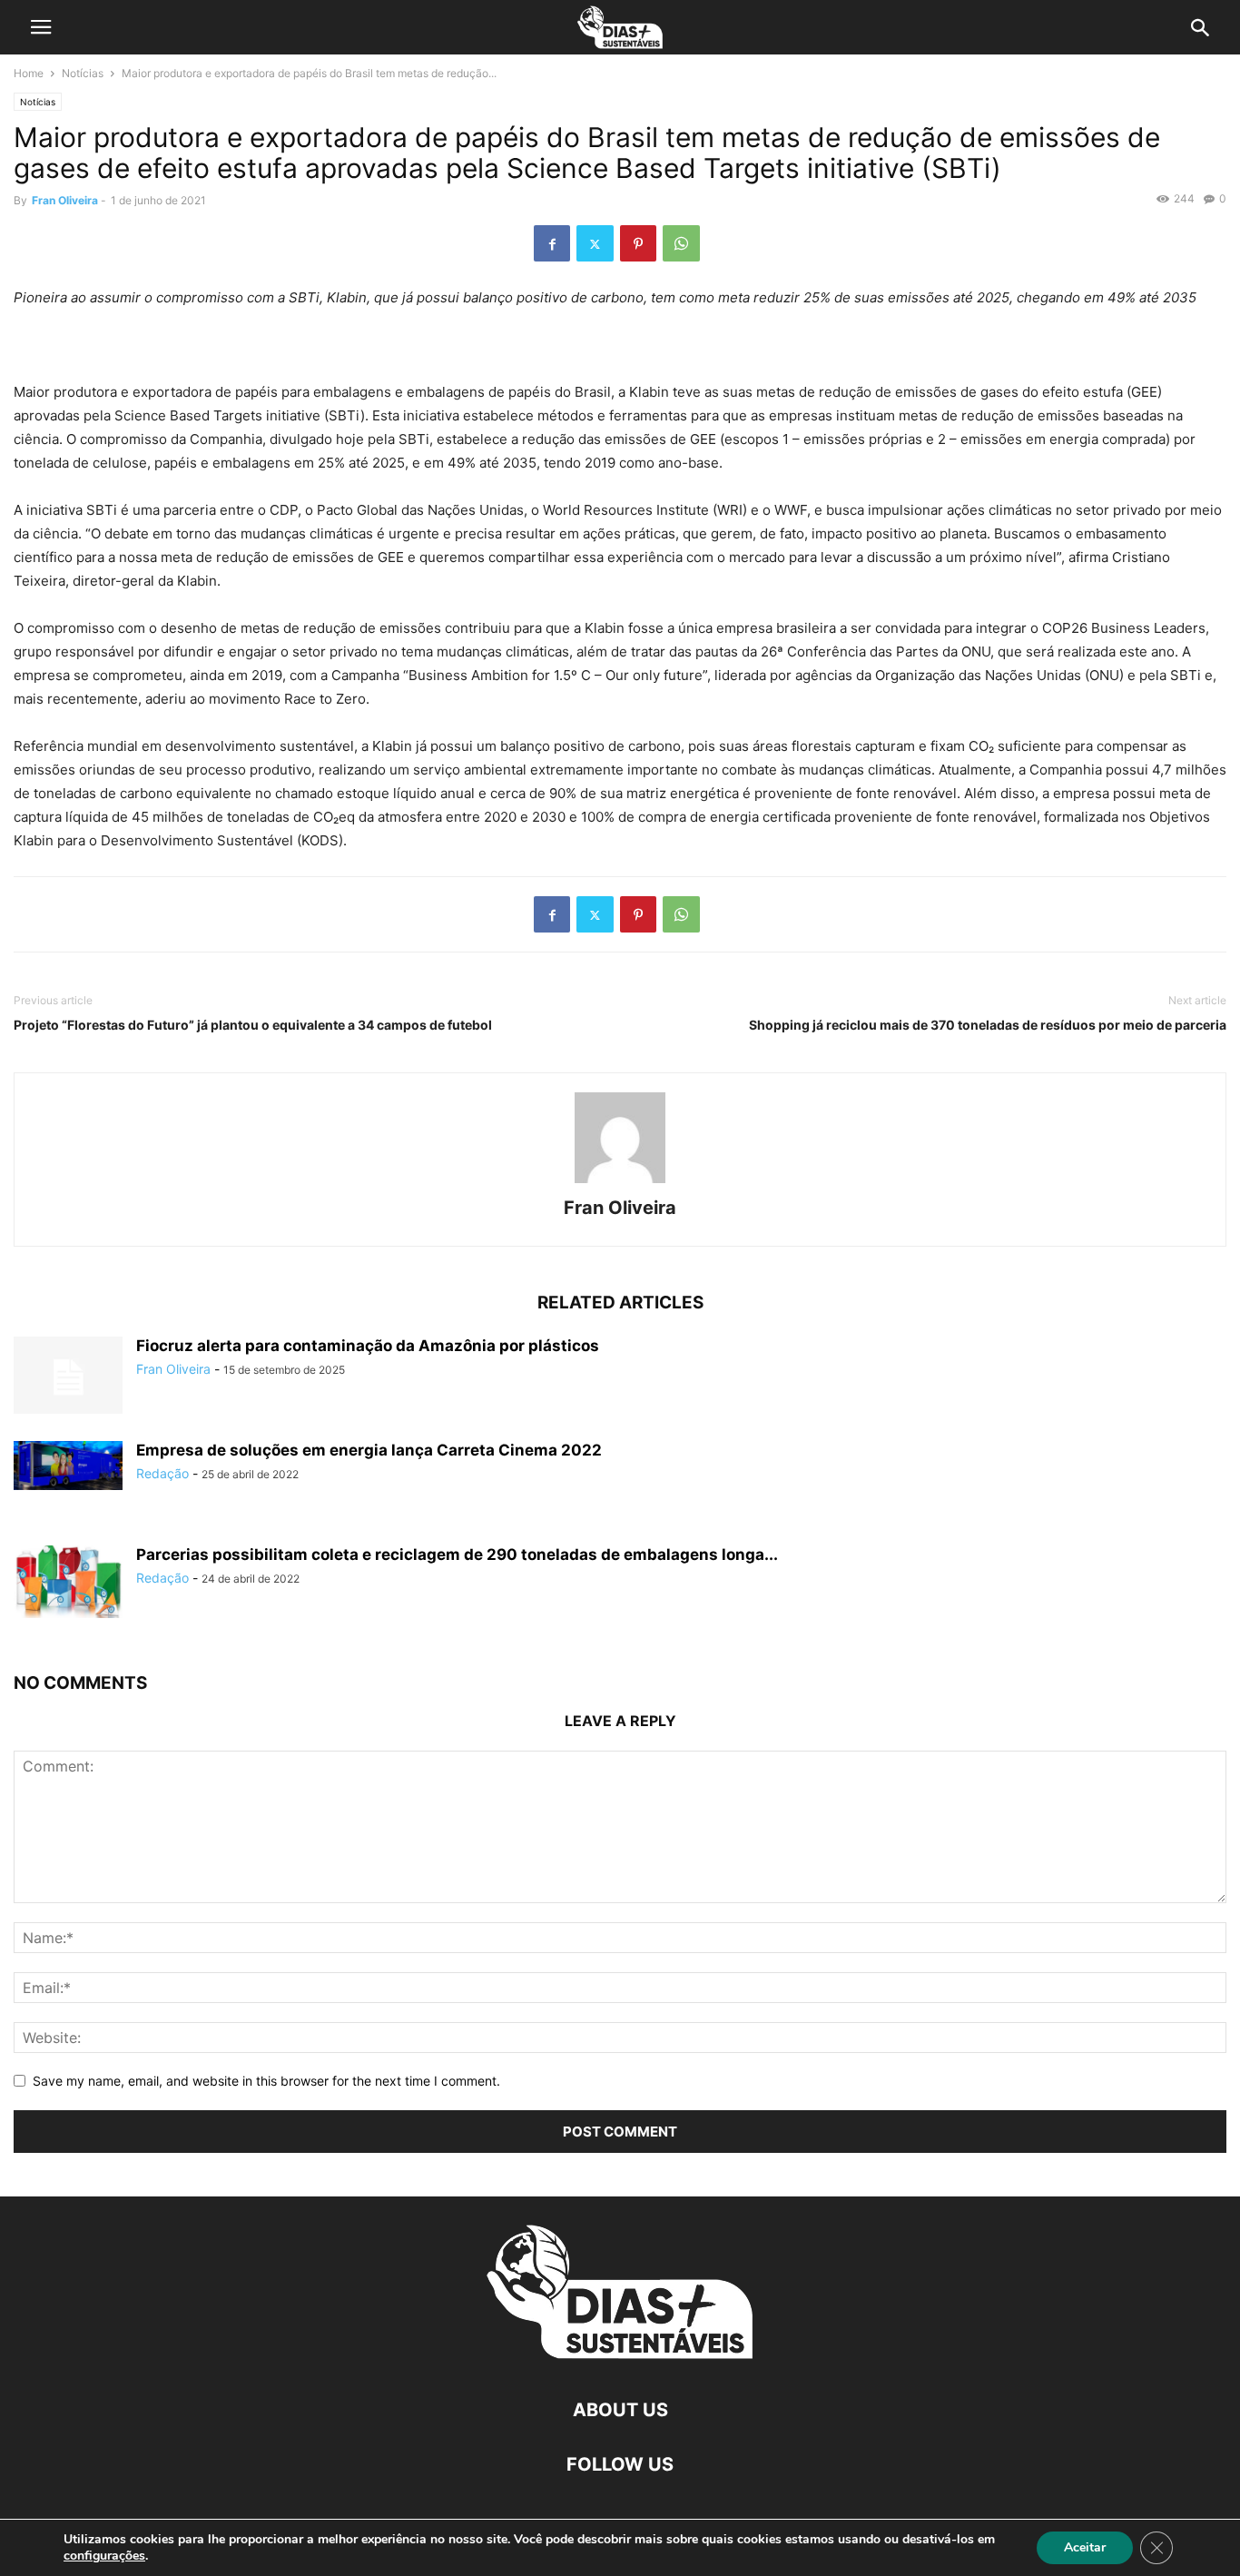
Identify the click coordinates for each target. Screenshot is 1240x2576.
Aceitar (1085, 2547)
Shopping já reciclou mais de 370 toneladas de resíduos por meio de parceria (988, 1025)
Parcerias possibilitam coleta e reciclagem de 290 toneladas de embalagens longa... (457, 1554)
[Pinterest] (638, 243)
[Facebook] (552, 243)
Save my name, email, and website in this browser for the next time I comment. (266, 2081)
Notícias (83, 73)
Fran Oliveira (65, 200)
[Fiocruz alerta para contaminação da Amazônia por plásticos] (68, 1377)
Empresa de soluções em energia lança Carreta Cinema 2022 (369, 1450)
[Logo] (620, 2355)
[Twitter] (595, 243)
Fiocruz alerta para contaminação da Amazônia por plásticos (368, 1346)
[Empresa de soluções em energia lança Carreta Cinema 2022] (68, 1466)
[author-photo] (620, 1183)
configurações (104, 2556)
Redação (162, 1473)
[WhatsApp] (681, 243)
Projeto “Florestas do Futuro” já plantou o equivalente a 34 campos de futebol (253, 1025)
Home (29, 73)
